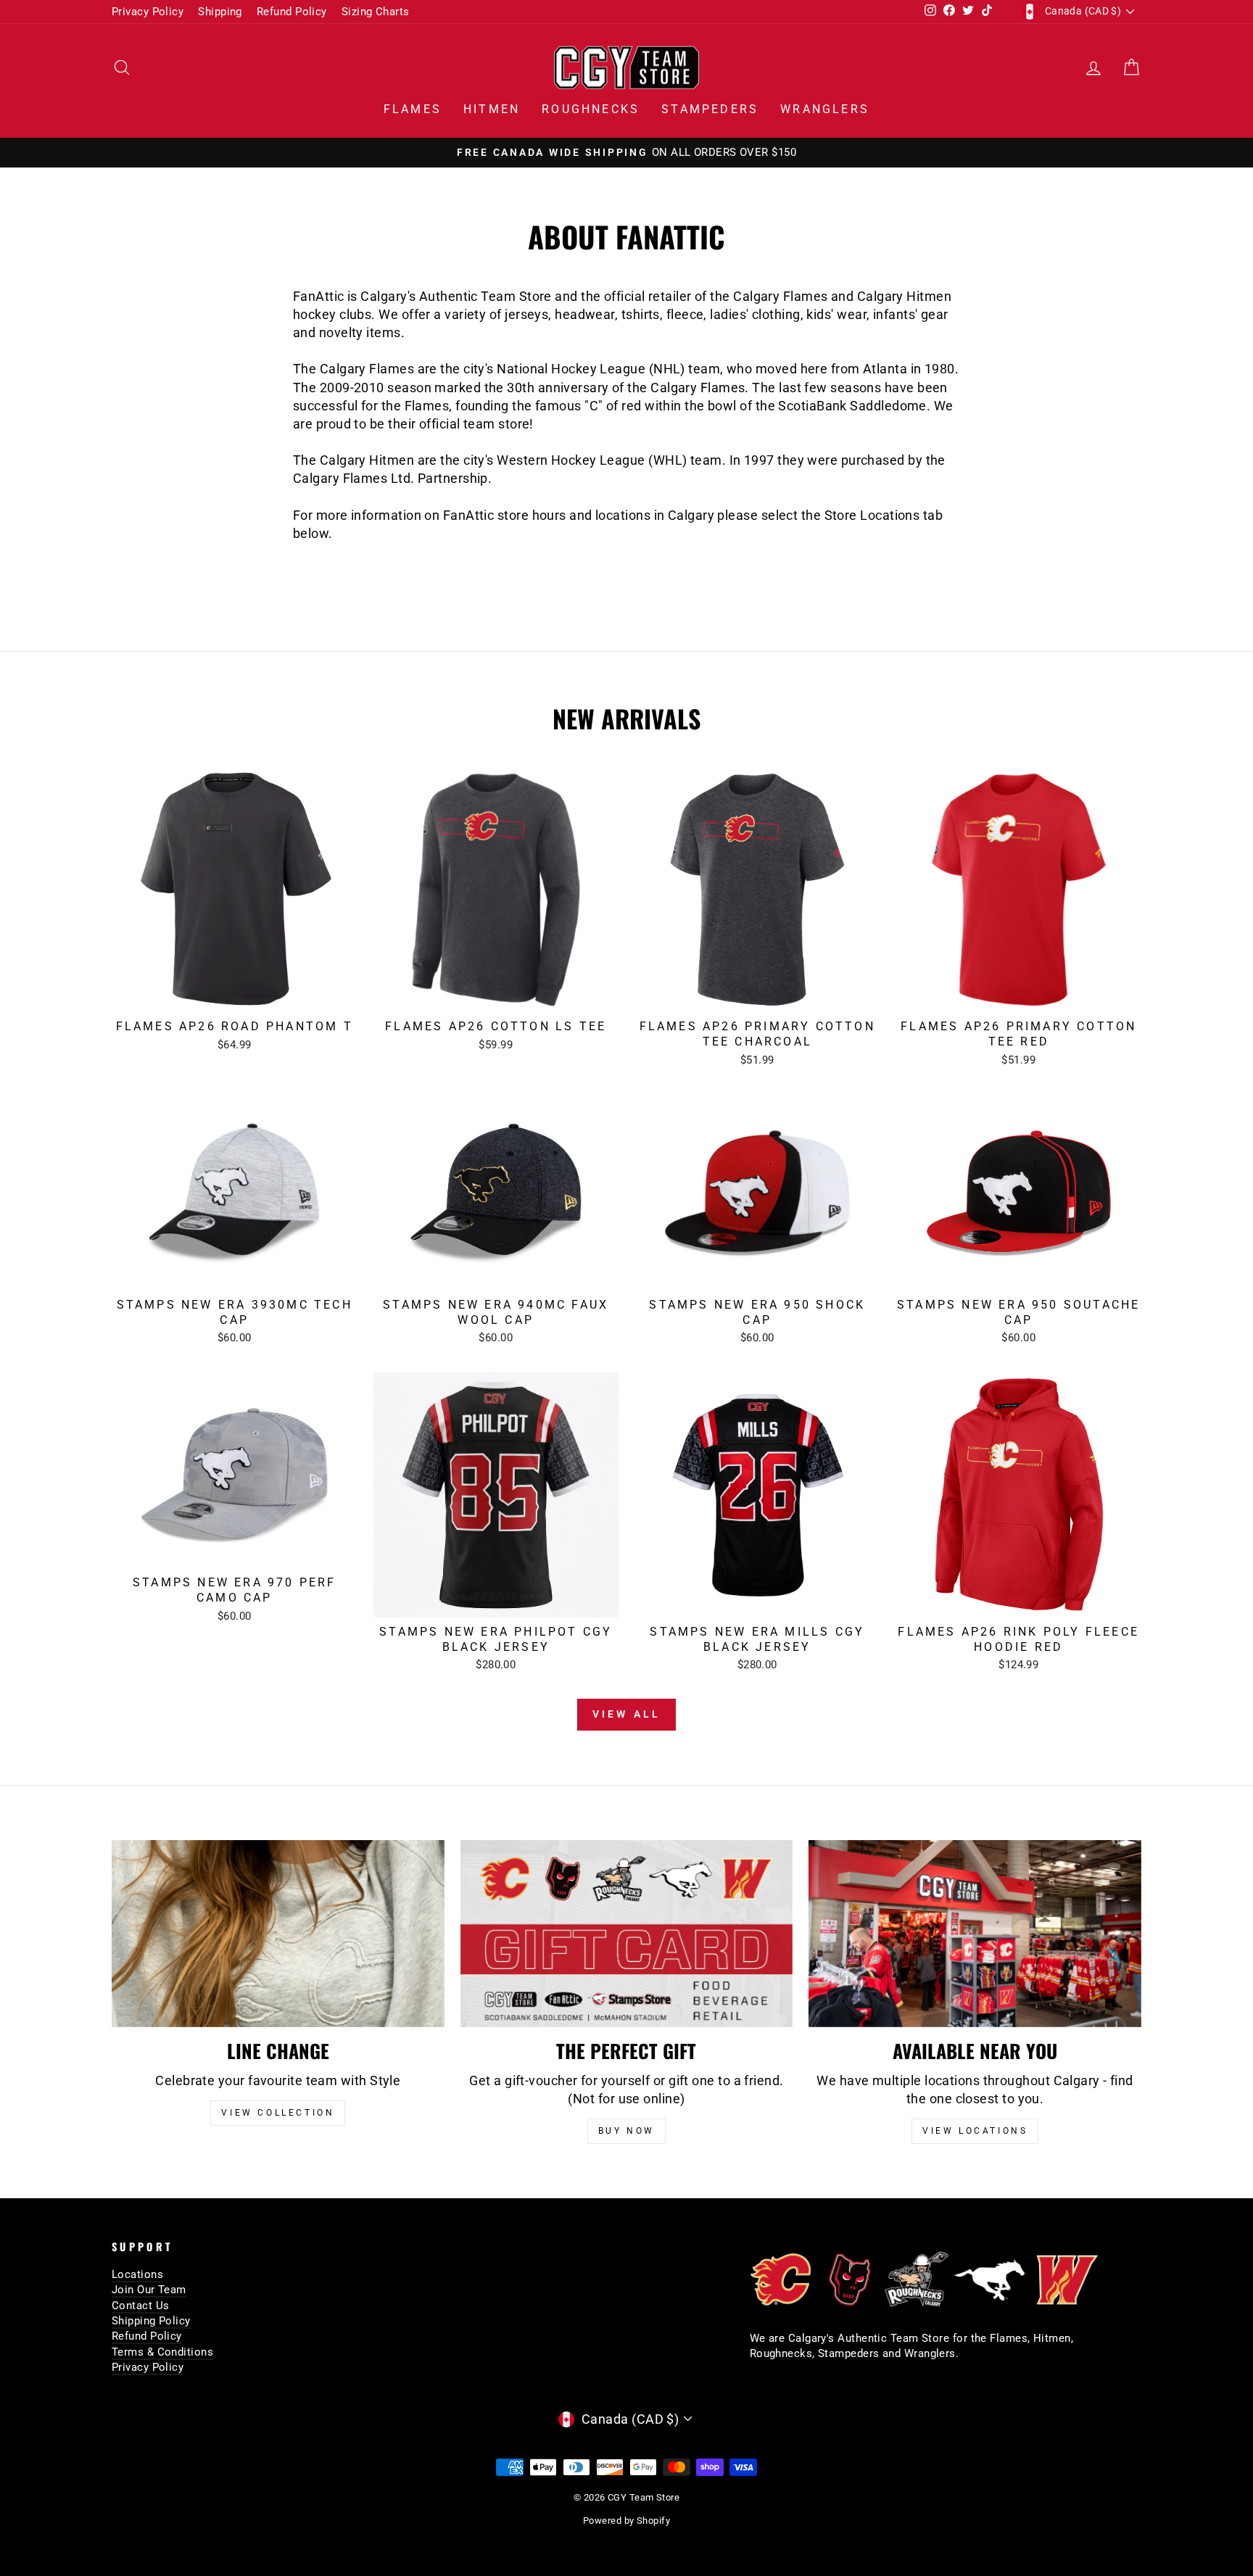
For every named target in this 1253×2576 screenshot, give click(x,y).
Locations (137, 2274)
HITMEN (492, 109)
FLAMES (413, 109)
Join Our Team (149, 2290)
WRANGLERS (825, 109)
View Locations (975, 2131)
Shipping (220, 12)
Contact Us (141, 2306)
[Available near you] (975, 1934)
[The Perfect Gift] (627, 1934)
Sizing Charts (376, 12)
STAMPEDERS (710, 109)
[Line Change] (278, 1934)
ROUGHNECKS (591, 109)
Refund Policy (292, 12)
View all (627, 1714)
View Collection (278, 2113)
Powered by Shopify (626, 2521)
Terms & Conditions (162, 2352)
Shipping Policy (151, 2321)
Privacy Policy (148, 12)
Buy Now (626, 2131)
